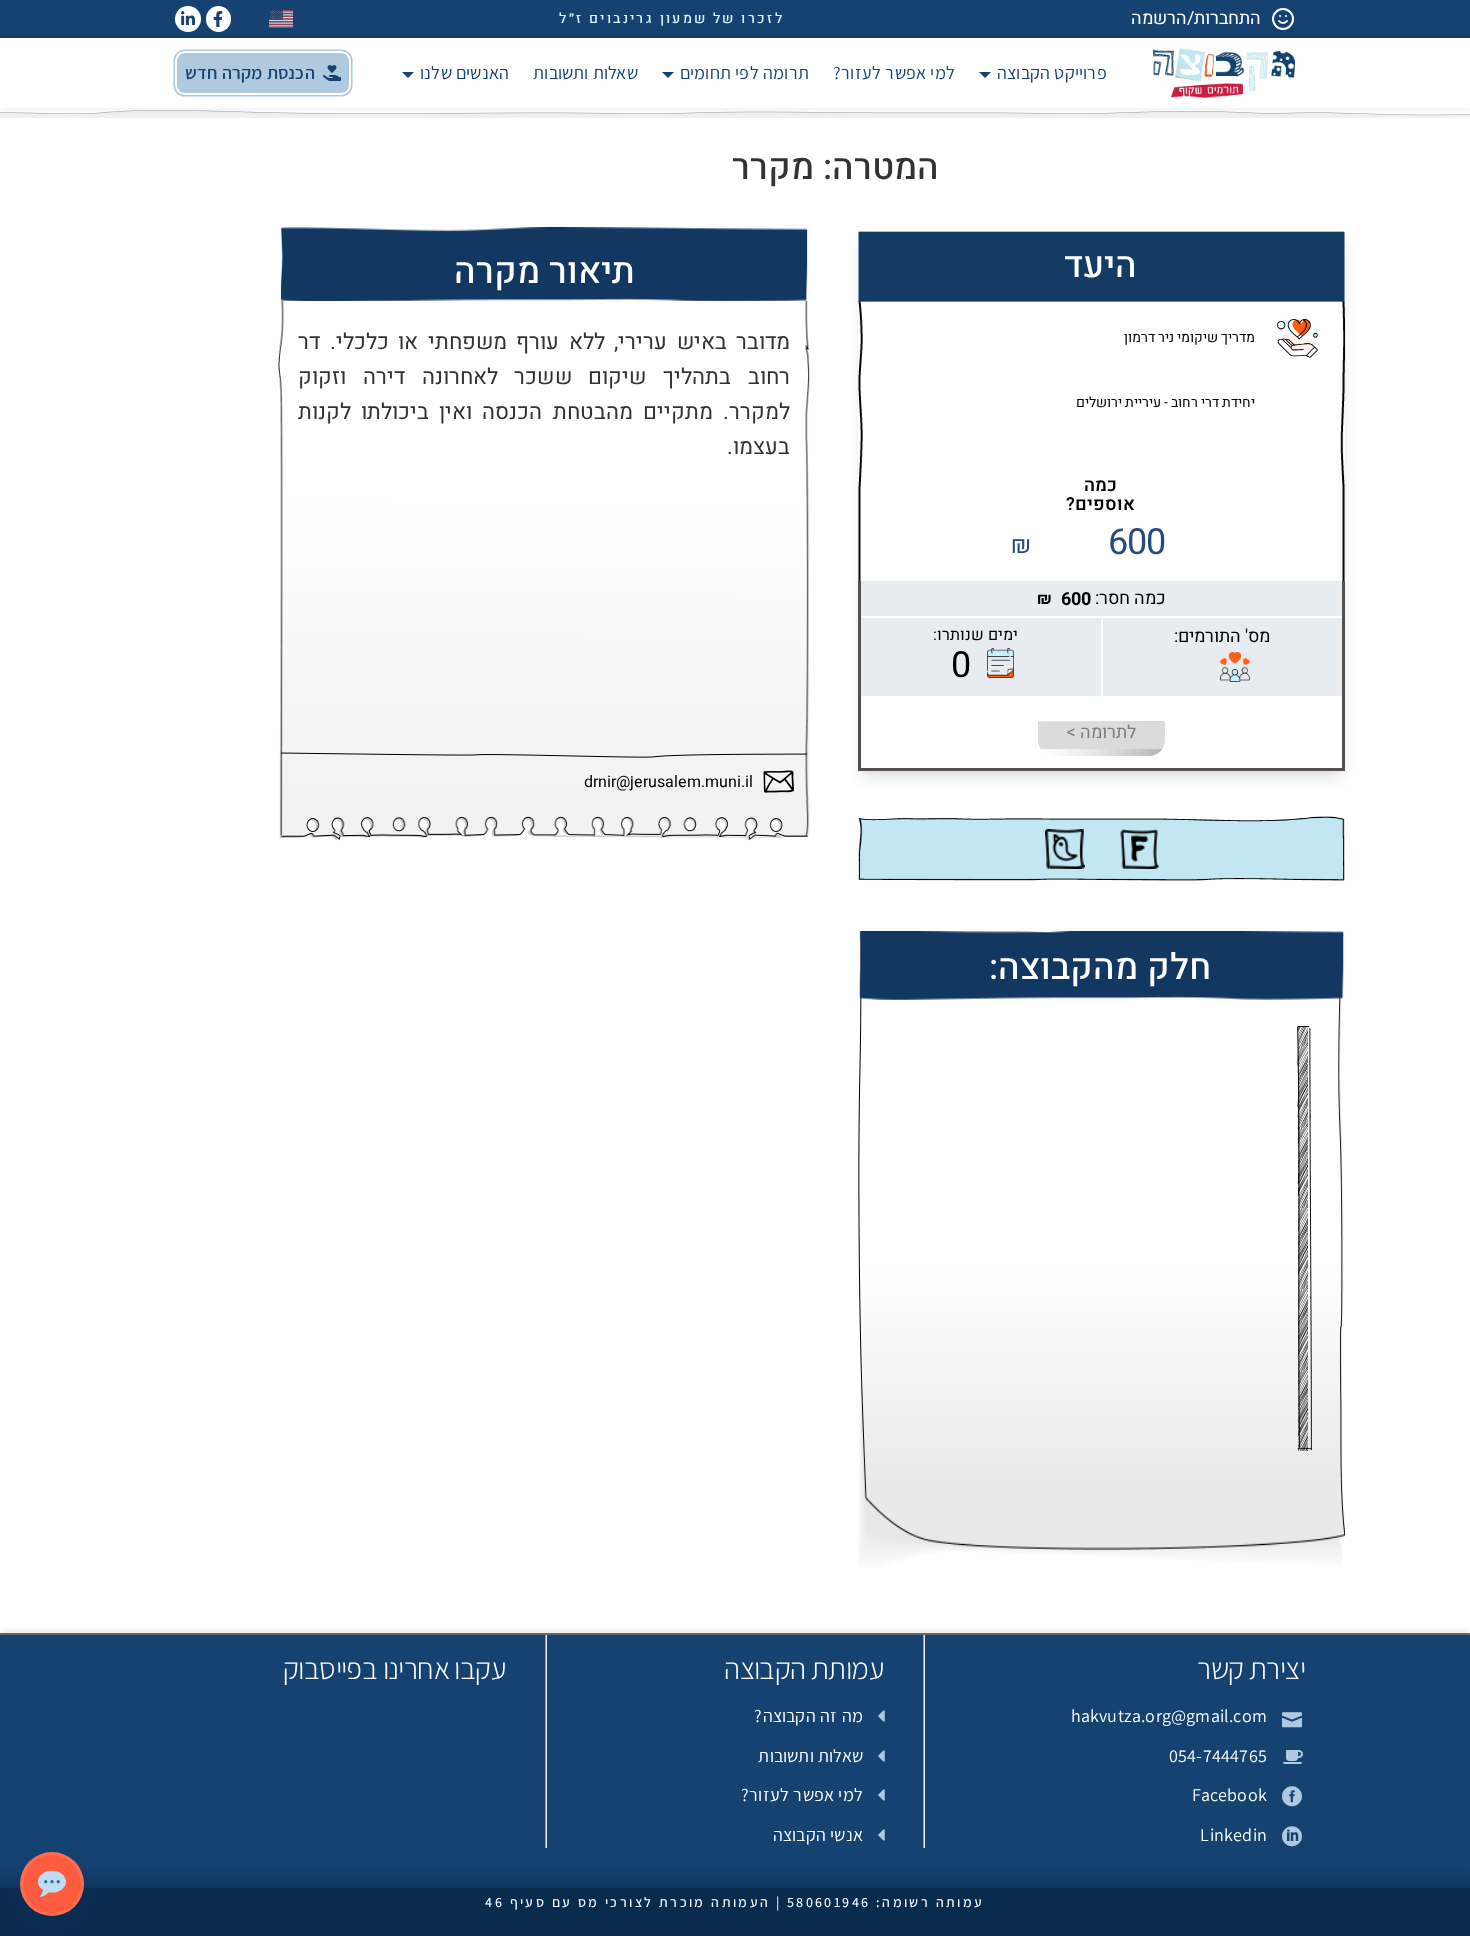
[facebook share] (1139, 849)
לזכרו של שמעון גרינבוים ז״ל (671, 18)
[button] (263, 73)
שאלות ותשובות (585, 72)
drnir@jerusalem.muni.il (668, 782)
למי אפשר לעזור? (894, 72)
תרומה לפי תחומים (744, 72)
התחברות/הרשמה (1196, 18)
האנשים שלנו (464, 72)
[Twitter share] (1065, 849)
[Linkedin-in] (188, 19)
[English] (282, 18)
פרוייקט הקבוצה (1052, 72)
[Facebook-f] (219, 19)
